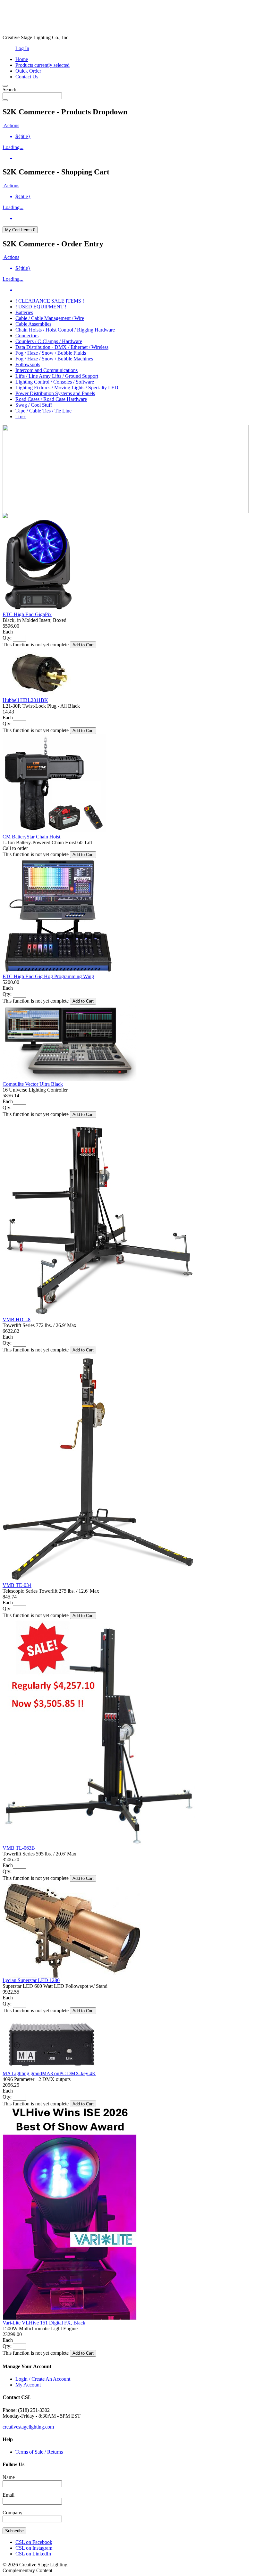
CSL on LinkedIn (33, 2554)
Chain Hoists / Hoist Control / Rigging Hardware (65, 330)
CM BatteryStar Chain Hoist (31, 837)
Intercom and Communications (47, 370)
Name (9, 2477)
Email (8, 2495)
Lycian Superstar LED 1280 (31, 1980)
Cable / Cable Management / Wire (50, 318)
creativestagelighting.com (28, 2427)
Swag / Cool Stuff (34, 405)
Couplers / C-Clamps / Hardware (49, 341)
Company (13, 2513)
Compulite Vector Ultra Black (33, 1084)
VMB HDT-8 (17, 1319)
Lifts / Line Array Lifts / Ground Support (57, 376)
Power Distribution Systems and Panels (55, 393)
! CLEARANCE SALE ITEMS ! (50, 301)
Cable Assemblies (33, 324)
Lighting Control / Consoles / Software (55, 382)
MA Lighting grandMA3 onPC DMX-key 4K (49, 2073)
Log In (22, 48)
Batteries (24, 312)
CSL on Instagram (34, 2548)
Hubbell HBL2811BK (25, 700)
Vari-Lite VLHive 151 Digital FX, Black (44, 2323)
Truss (21, 416)
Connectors (27, 336)
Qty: (7, 638)
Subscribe (14, 2531)
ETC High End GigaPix (27, 614)
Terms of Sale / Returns (39, 2452)
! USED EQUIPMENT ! (41, 307)
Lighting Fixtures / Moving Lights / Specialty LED (67, 388)
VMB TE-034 (17, 1585)
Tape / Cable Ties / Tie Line (43, 411)
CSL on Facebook (34, 2542)
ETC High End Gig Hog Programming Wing (48, 976)
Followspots (28, 364)
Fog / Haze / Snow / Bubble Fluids (51, 353)
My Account (28, 2385)
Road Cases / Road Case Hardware (51, 399)
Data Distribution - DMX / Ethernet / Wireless (62, 347)
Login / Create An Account (43, 2379)
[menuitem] (138, 137)
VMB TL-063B (19, 1848)
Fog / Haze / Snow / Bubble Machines (54, 359)
